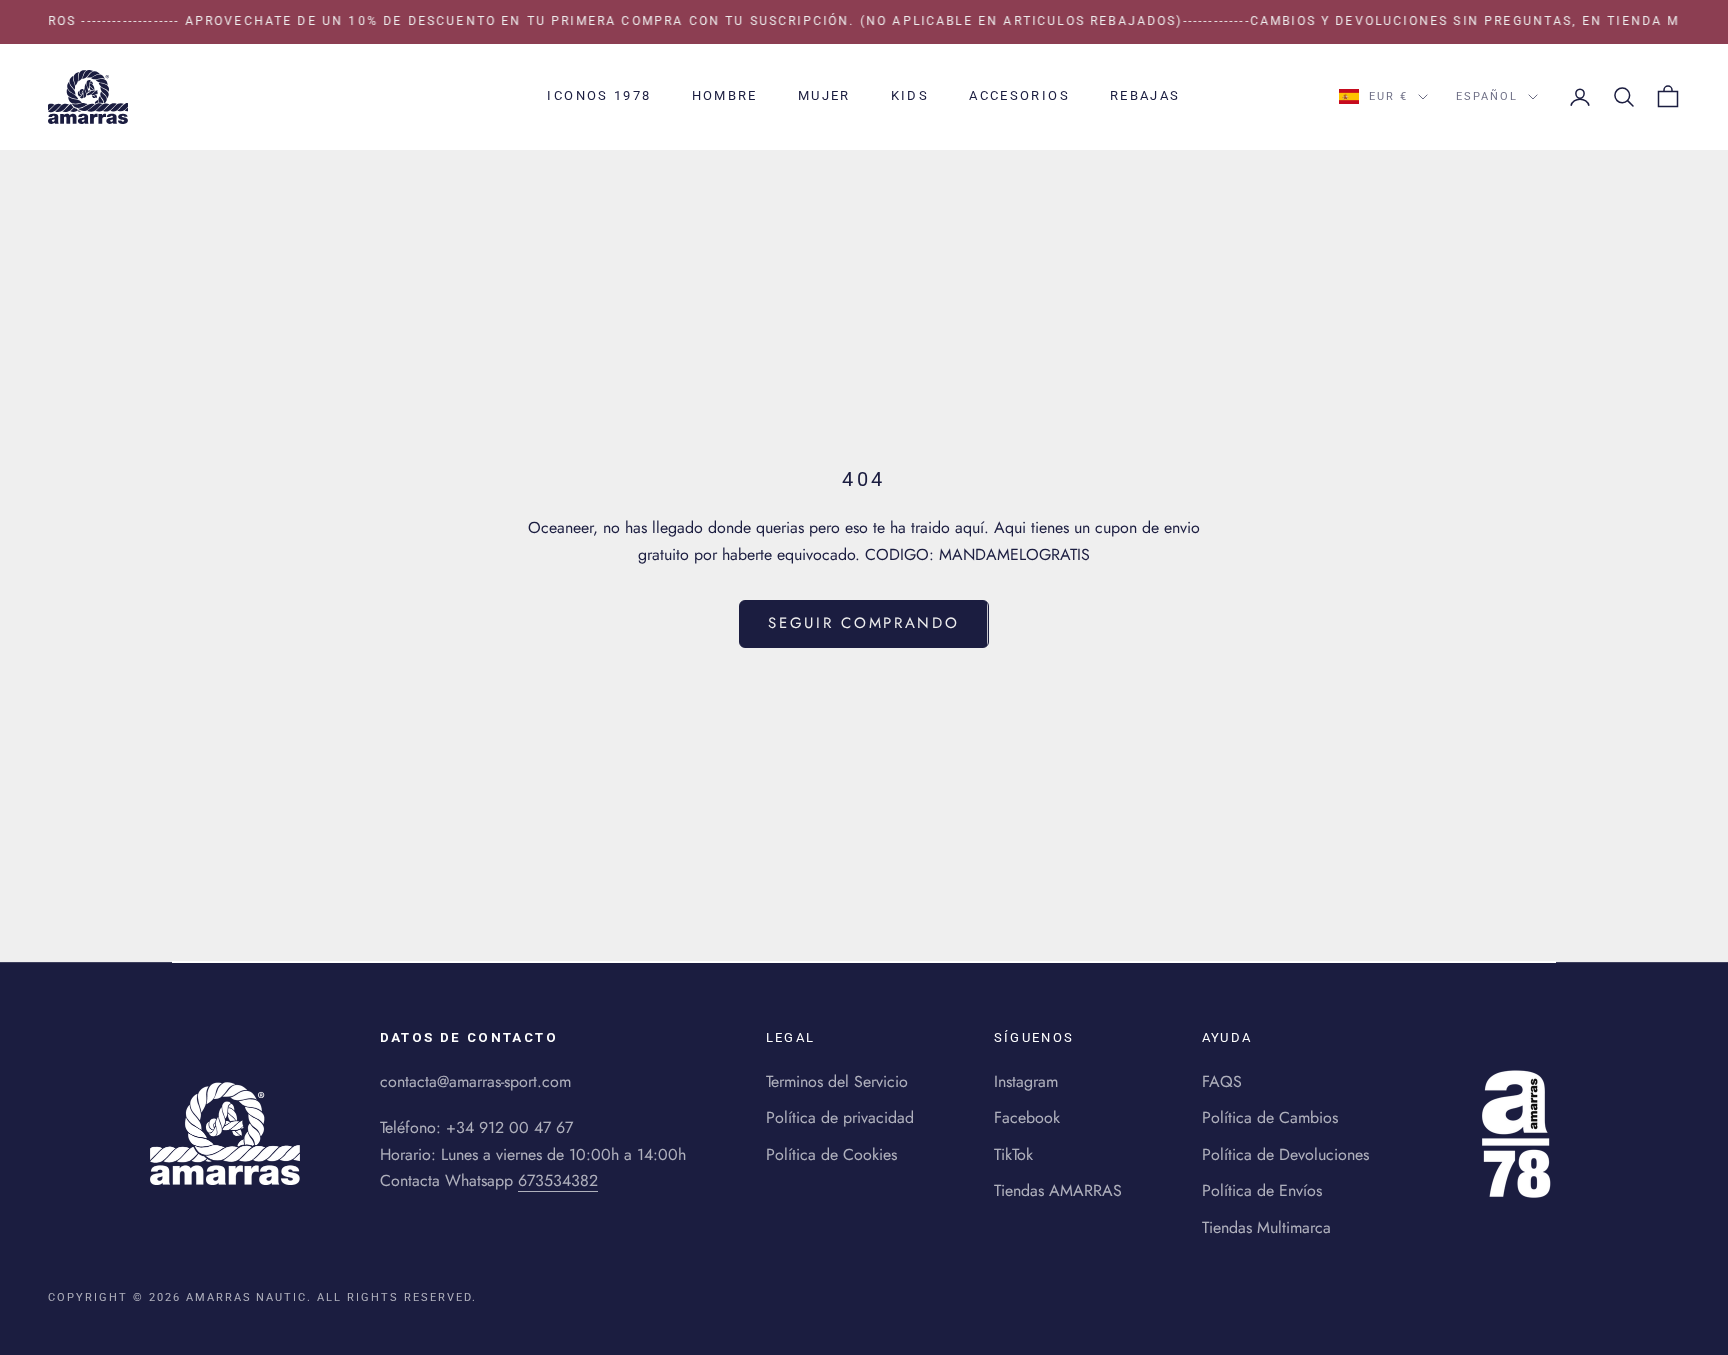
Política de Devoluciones (1285, 1154)
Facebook (1027, 1117)
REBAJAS (1145, 95)
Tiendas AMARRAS (1058, 1190)
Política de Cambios (1270, 1117)
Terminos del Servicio (837, 1081)
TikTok (1013, 1154)
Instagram (1026, 1081)
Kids (910, 95)
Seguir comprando (863, 623)
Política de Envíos (1262, 1190)
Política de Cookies (831, 1154)
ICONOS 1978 (599, 95)
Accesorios (1019, 95)
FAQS (1222, 1081)
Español (1487, 96)
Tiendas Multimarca (1266, 1227)
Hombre (725, 95)
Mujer (824, 95)
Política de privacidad (840, 1117)
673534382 (558, 1180)
